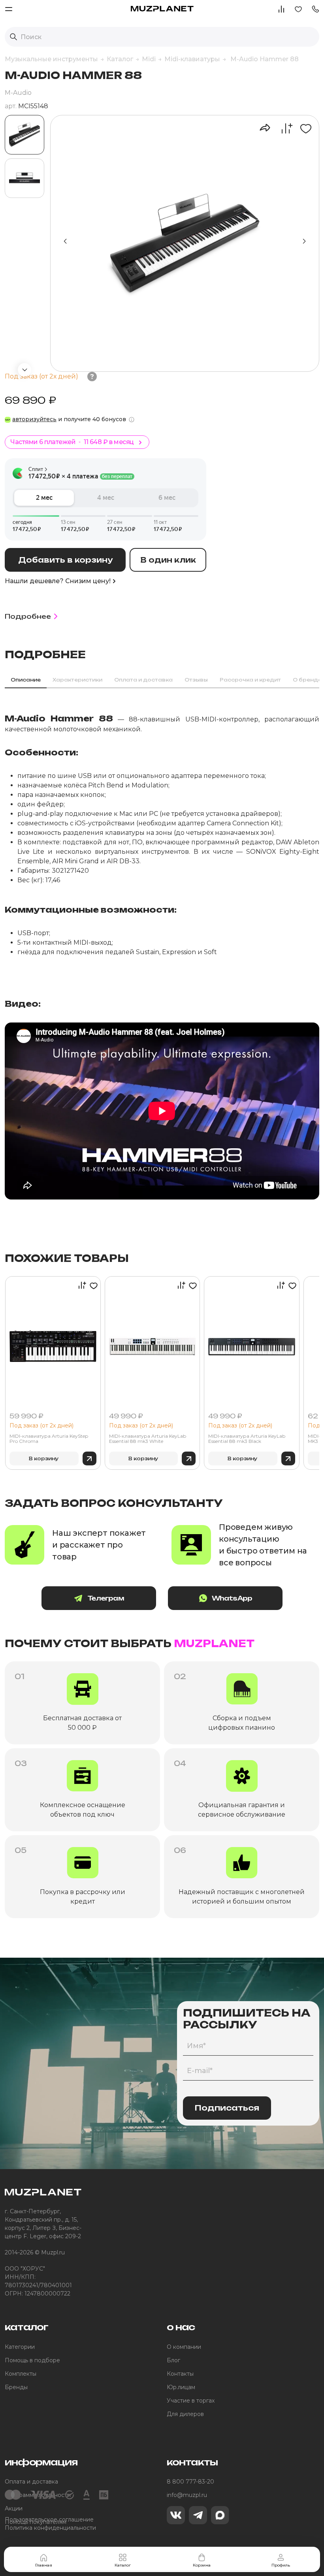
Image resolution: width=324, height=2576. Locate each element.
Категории (20, 2347)
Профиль (281, 2565)
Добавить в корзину (65, 560)
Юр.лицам (181, 2387)
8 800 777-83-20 (190, 2482)
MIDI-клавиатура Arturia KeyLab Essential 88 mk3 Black (247, 1439)
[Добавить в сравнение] (283, 128)
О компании (184, 2347)
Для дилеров (185, 2414)
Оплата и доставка (31, 2482)
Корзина (202, 2565)
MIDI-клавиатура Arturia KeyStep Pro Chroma (49, 1439)
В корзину (44, 1458)
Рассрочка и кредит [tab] (250, 680)
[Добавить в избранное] (303, 128)
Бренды (16, 2387)
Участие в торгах (191, 2401)
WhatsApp (232, 1598)
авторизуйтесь (34, 419)
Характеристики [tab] (77, 680)
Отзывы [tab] (196, 680)
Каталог (123, 2565)
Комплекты (21, 2374)
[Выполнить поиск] (13, 37)
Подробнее (28, 616)
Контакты (180, 2374)
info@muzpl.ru (187, 2495)
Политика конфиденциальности (50, 2528)
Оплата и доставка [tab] (143, 680)
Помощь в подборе (32, 2360)
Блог (173, 2360)
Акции (14, 2508)
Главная (44, 2565)
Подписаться (227, 2108)
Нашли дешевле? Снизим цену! (58, 581)
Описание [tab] (26, 680)
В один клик (168, 560)
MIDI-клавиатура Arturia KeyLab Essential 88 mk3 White (148, 1439)
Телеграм (106, 1598)
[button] (315, 8)
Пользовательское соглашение (49, 2520)
